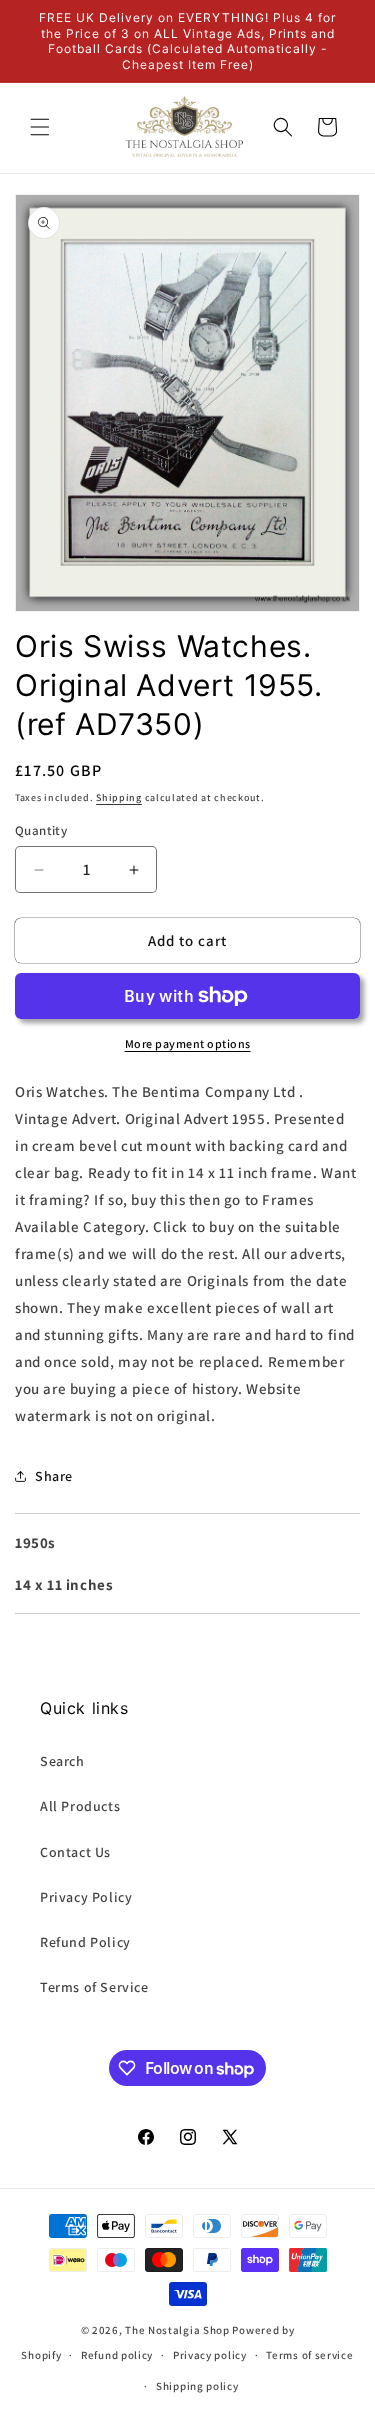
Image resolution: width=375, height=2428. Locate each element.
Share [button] (54, 1476)
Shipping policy (197, 2386)
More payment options (188, 1043)
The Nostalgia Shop (177, 2330)
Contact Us (75, 1852)
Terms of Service (94, 1987)
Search (62, 1761)
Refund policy (117, 2355)
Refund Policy (85, 1942)
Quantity (41, 830)
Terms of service (309, 2355)
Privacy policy (210, 2355)
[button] (40, 127)
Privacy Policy (86, 1897)
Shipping (119, 797)
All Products (80, 1806)
